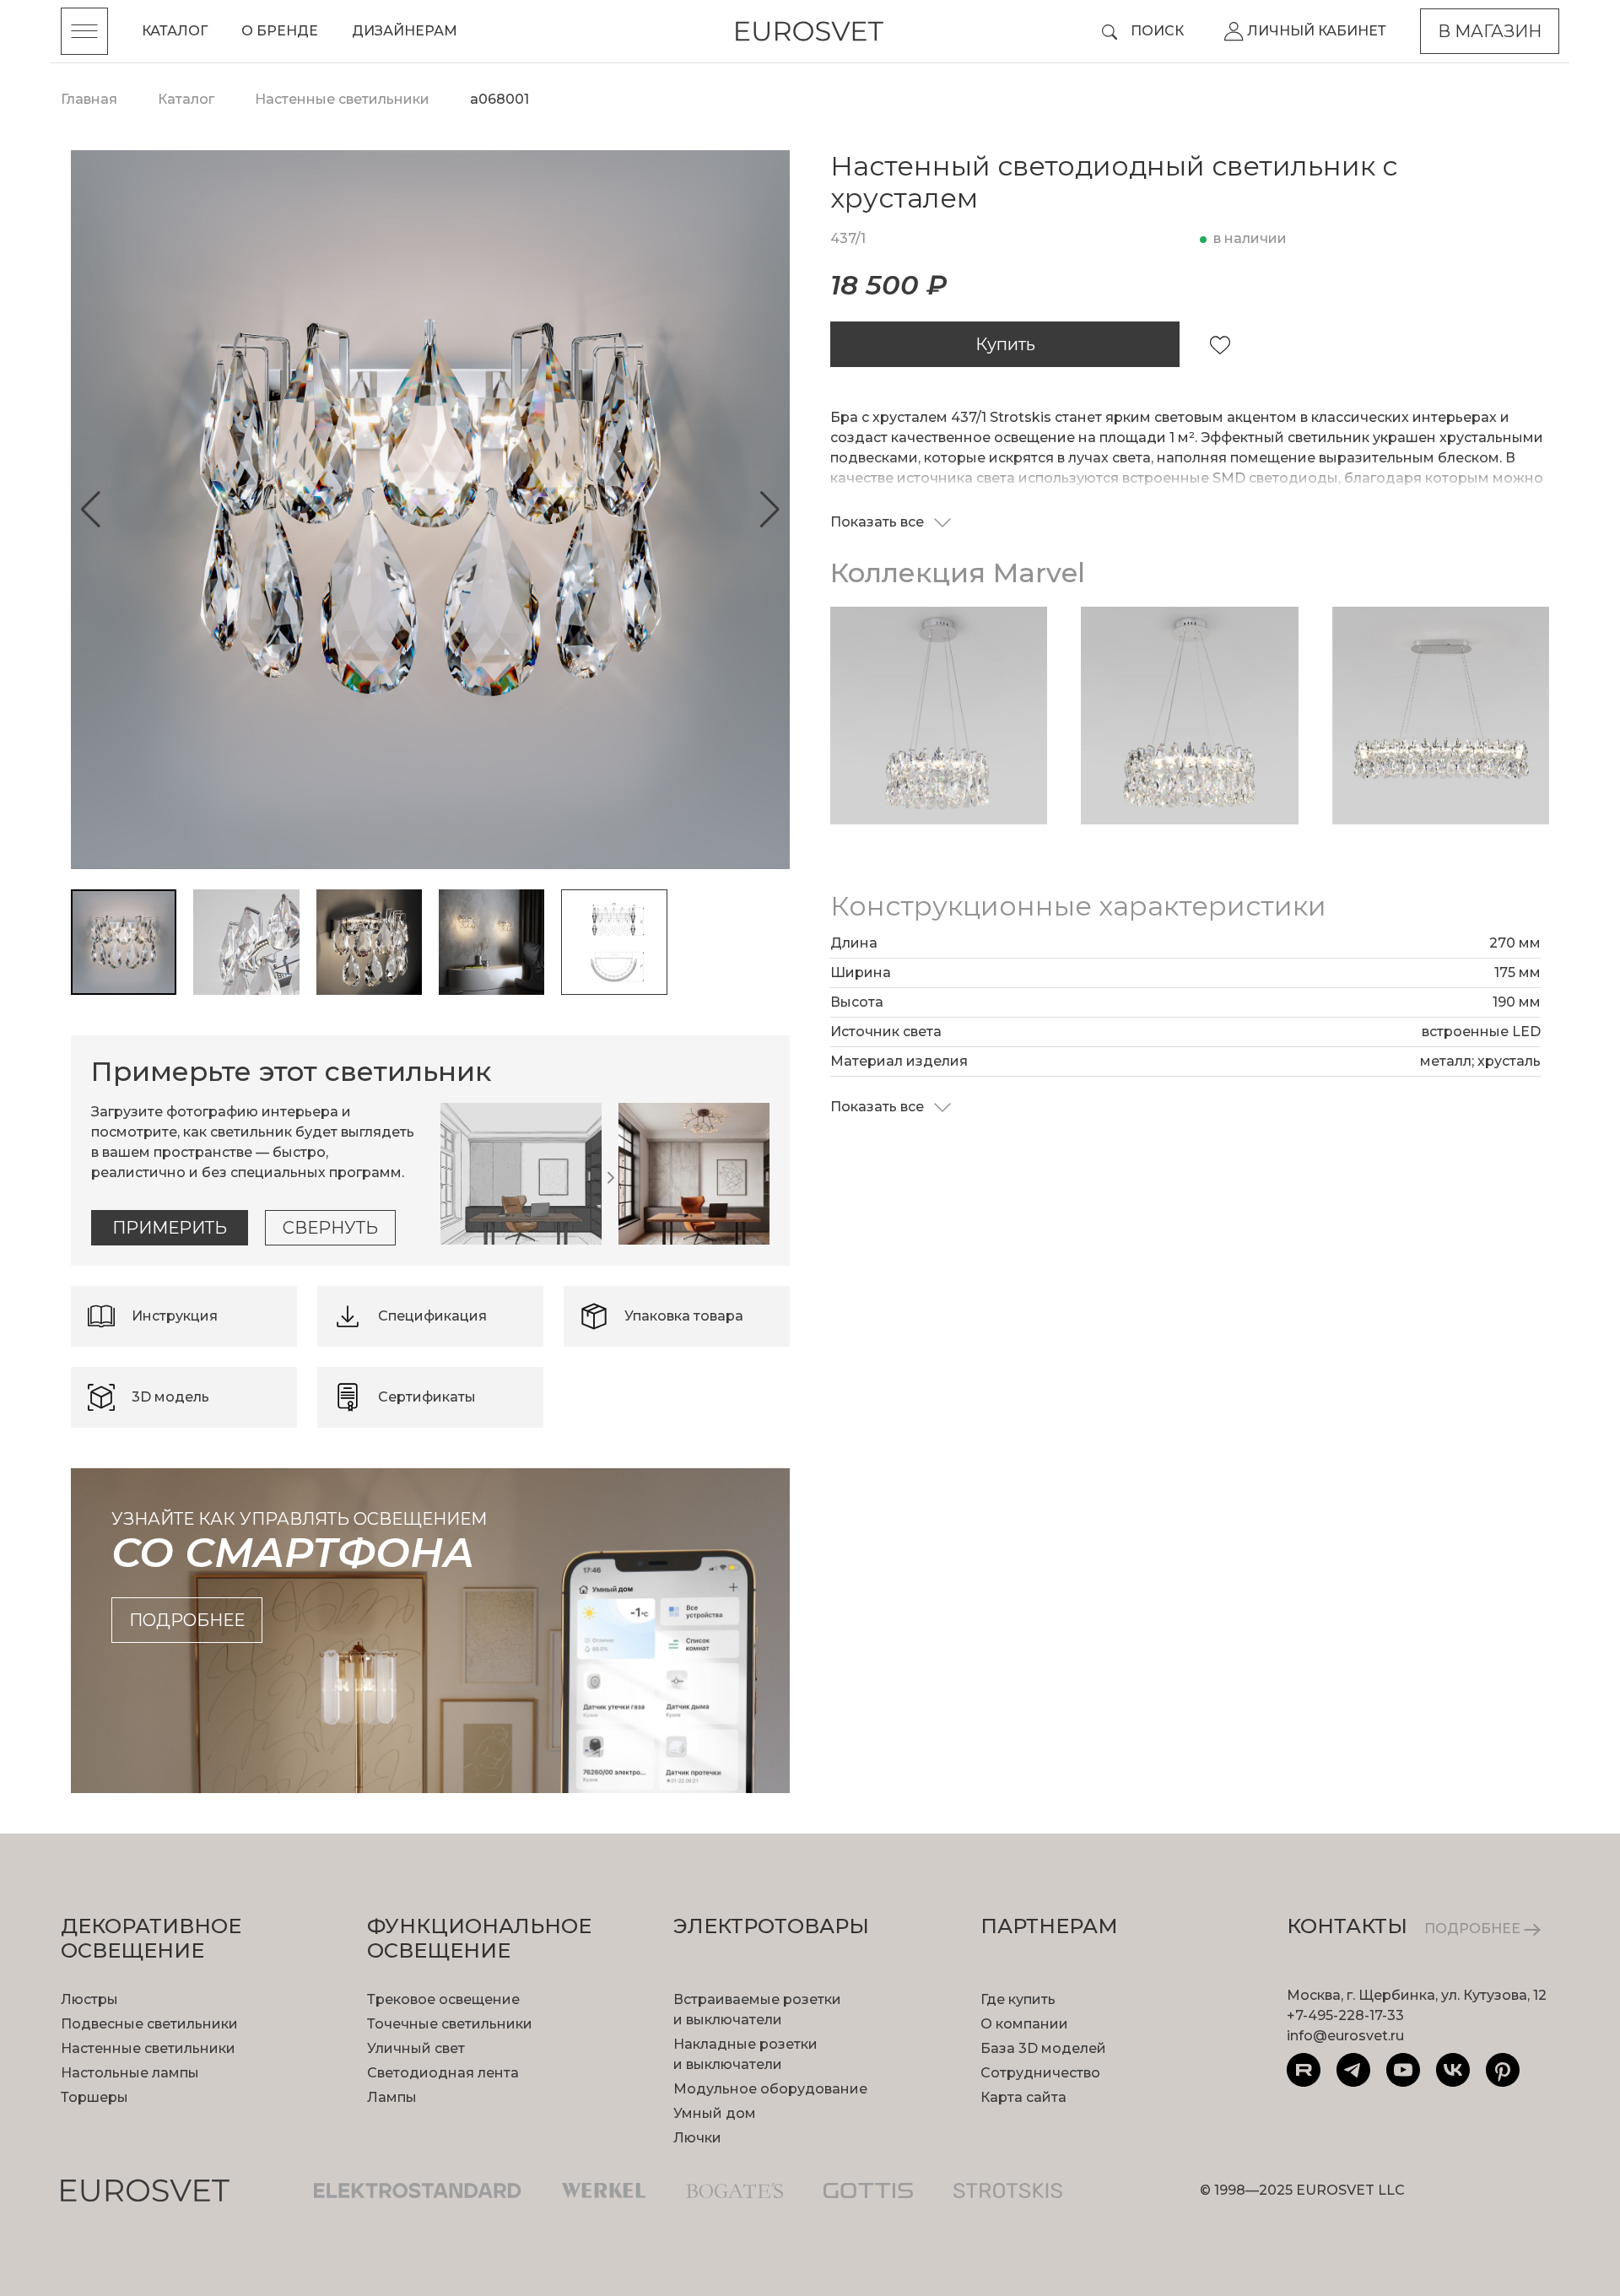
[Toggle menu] (84, 31)
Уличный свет (416, 2048)
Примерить (170, 1228)
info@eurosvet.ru (1345, 2036)
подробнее (187, 1620)
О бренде (280, 31)
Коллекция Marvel (958, 573)
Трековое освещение (443, 1999)
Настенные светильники (148, 2048)
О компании (1024, 2024)
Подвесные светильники (149, 2024)
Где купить (1018, 1999)
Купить (1005, 344)
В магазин (1490, 31)
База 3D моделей (1043, 2048)
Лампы (392, 2097)
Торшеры (94, 2097)
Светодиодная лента (443, 2073)
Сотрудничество (1040, 2073)
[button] (91, 510)
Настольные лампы (130, 2073)
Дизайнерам (405, 31)
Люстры (89, 1999)
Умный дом (715, 2113)
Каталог (175, 31)
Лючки (697, 2138)
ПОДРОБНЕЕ (1474, 1929)
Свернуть (330, 1228)
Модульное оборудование (770, 2089)
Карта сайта (1023, 2097)
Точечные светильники (450, 2024)
